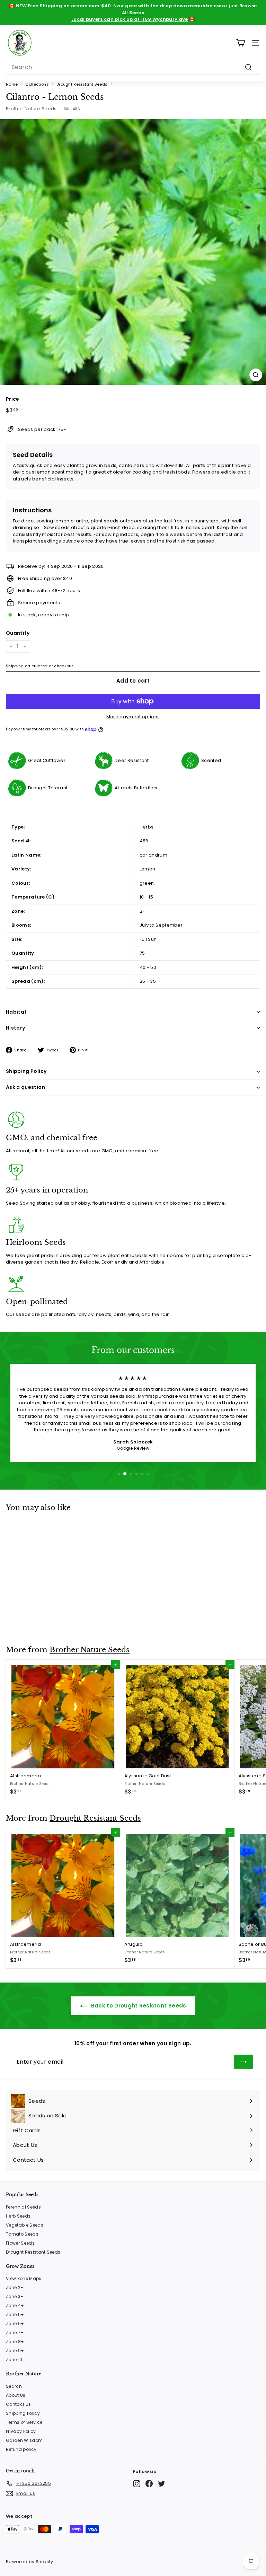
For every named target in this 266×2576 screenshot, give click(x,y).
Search (14, 2386)
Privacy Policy (21, 2431)
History (15, 1028)
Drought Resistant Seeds (82, 84)
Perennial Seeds (23, 2207)
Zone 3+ (15, 2296)
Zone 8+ (15, 2341)
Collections (37, 84)
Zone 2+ (15, 2287)
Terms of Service (24, 2422)
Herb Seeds (18, 2216)
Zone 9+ (15, 2351)
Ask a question (25, 1087)
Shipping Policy (26, 1071)
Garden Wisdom (24, 2440)
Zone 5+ (15, 2314)
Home (12, 84)
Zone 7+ (15, 2332)
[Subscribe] (243, 2062)
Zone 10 (14, 2360)
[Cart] (241, 43)
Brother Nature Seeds (31, 109)
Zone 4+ (15, 2305)
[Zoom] (256, 375)
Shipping (15, 666)
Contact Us (18, 2404)
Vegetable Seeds (25, 2225)
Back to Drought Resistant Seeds (138, 2006)
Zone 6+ (15, 2323)
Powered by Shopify (29, 2562)
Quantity (18, 633)
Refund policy (21, 2449)
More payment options (133, 717)
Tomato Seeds (22, 2234)
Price (13, 399)
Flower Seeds (20, 2243)
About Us (16, 2395)
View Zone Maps (24, 2278)
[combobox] (133, 67)
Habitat (16, 1012)
